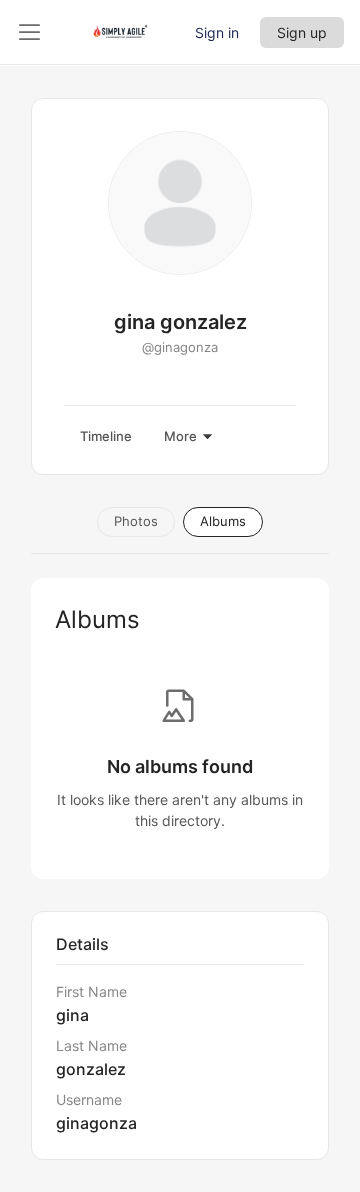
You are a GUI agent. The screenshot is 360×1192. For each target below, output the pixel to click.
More (180, 436)
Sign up (302, 32)
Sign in (217, 32)
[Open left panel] (30, 32)
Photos (136, 521)
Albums (223, 521)
